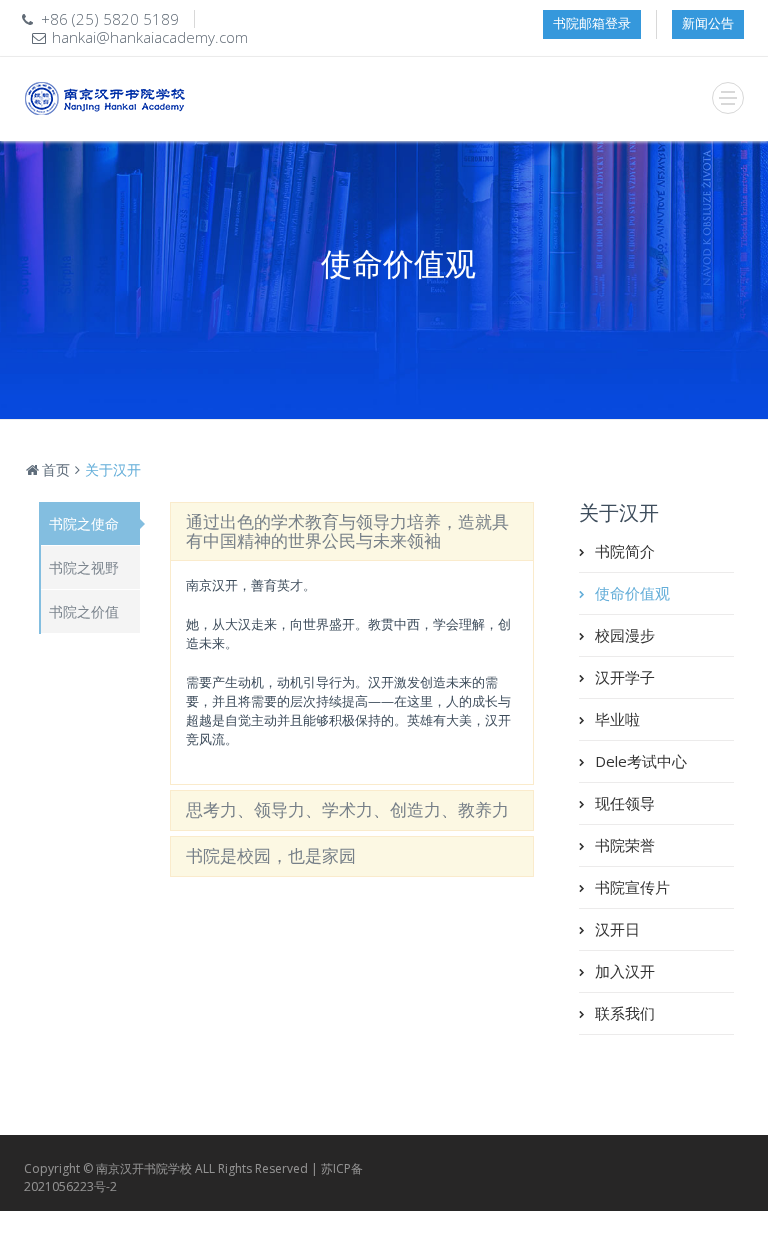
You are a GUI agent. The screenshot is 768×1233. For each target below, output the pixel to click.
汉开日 (617, 929)
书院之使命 (84, 523)
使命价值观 (632, 593)
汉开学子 (625, 677)
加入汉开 (625, 971)
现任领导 (625, 803)
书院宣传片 (632, 887)
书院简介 (625, 551)
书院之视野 (84, 567)
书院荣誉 (625, 845)
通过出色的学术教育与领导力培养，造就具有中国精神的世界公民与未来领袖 (347, 531)
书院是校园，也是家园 (271, 855)
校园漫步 (625, 635)
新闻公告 (708, 23)
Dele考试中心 (641, 761)
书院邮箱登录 (592, 23)
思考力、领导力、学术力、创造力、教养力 (347, 809)
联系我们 (625, 1013)
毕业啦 (617, 719)
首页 (56, 469)
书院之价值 (84, 611)
